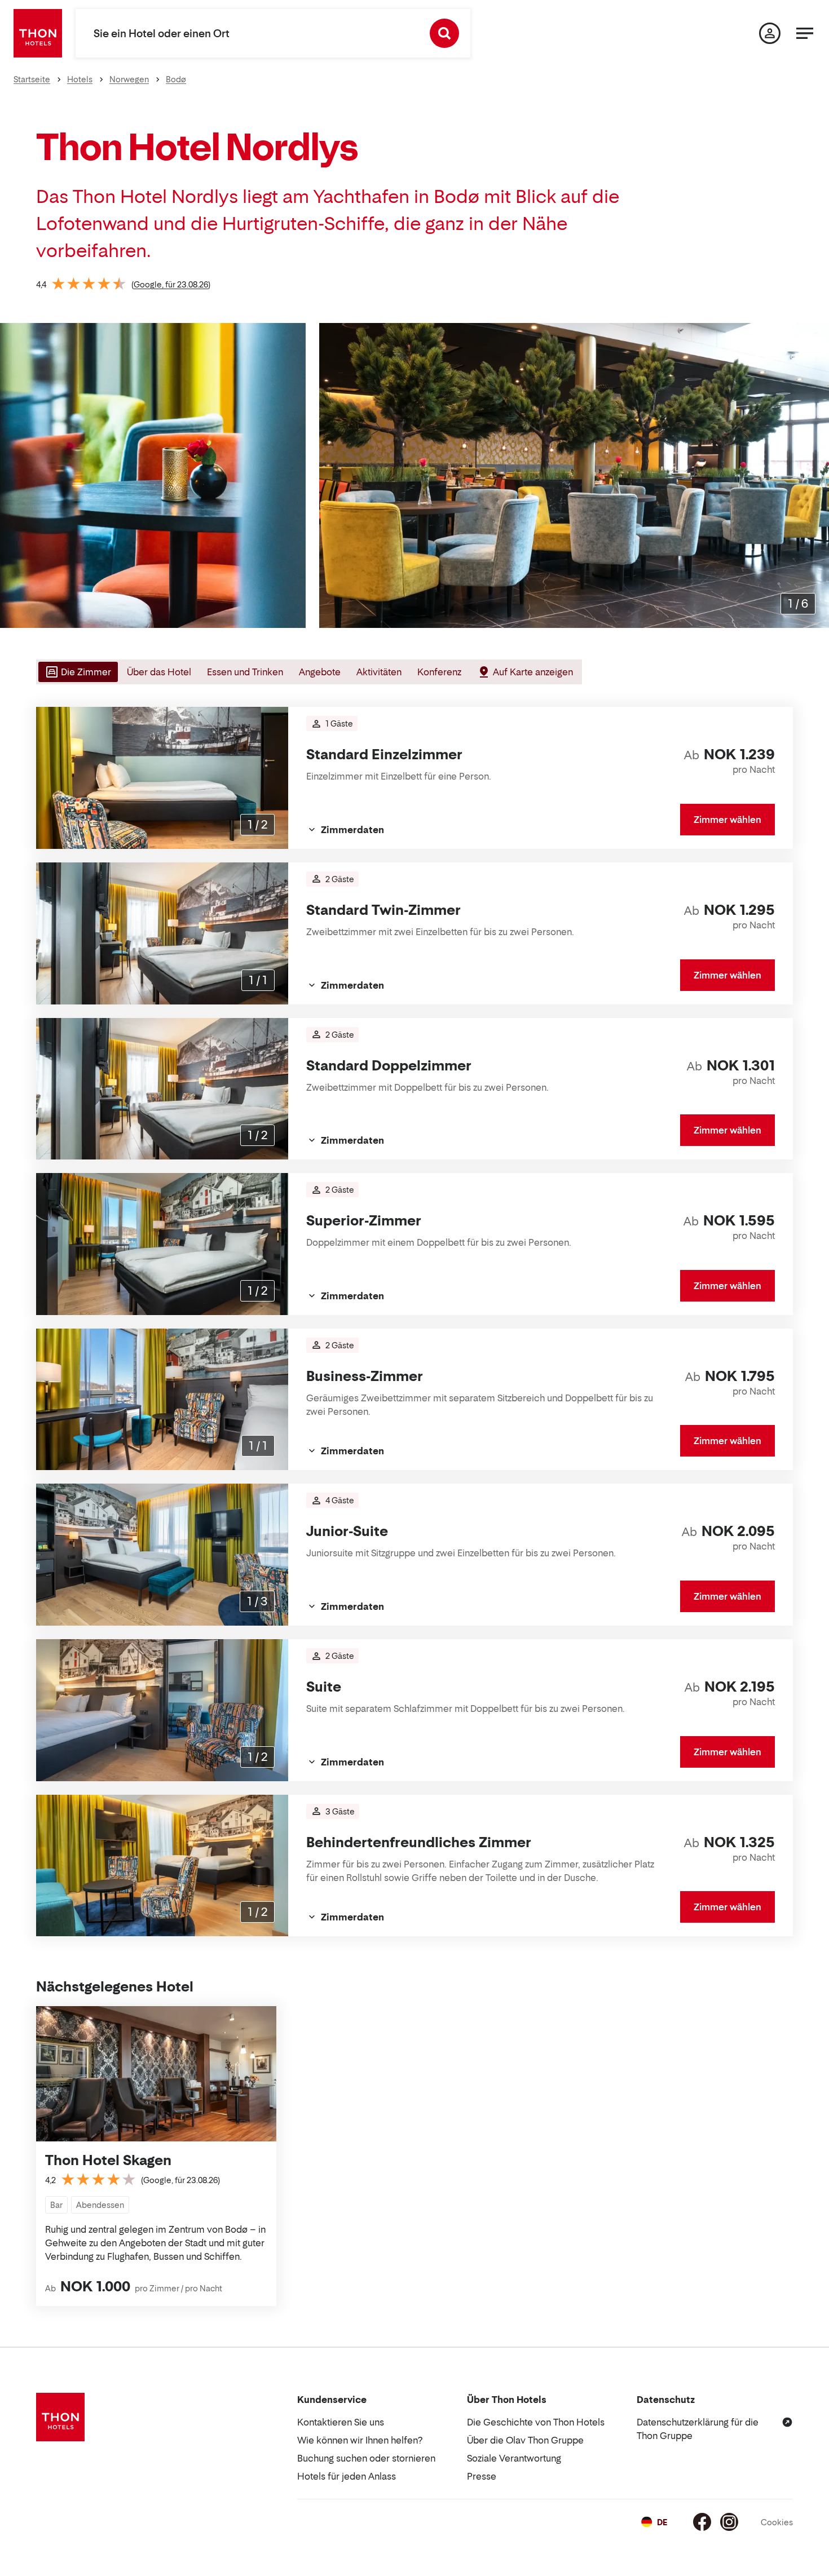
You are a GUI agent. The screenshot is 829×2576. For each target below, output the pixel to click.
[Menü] (805, 33)
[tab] (77, 672)
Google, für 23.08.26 (171, 284)
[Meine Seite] (770, 33)
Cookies (777, 2522)
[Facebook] (702, 2522)
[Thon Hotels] (38, 33)
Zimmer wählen (727, 820)
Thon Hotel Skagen (108, 2160)
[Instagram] (729, 2522)
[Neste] (816, 476)
